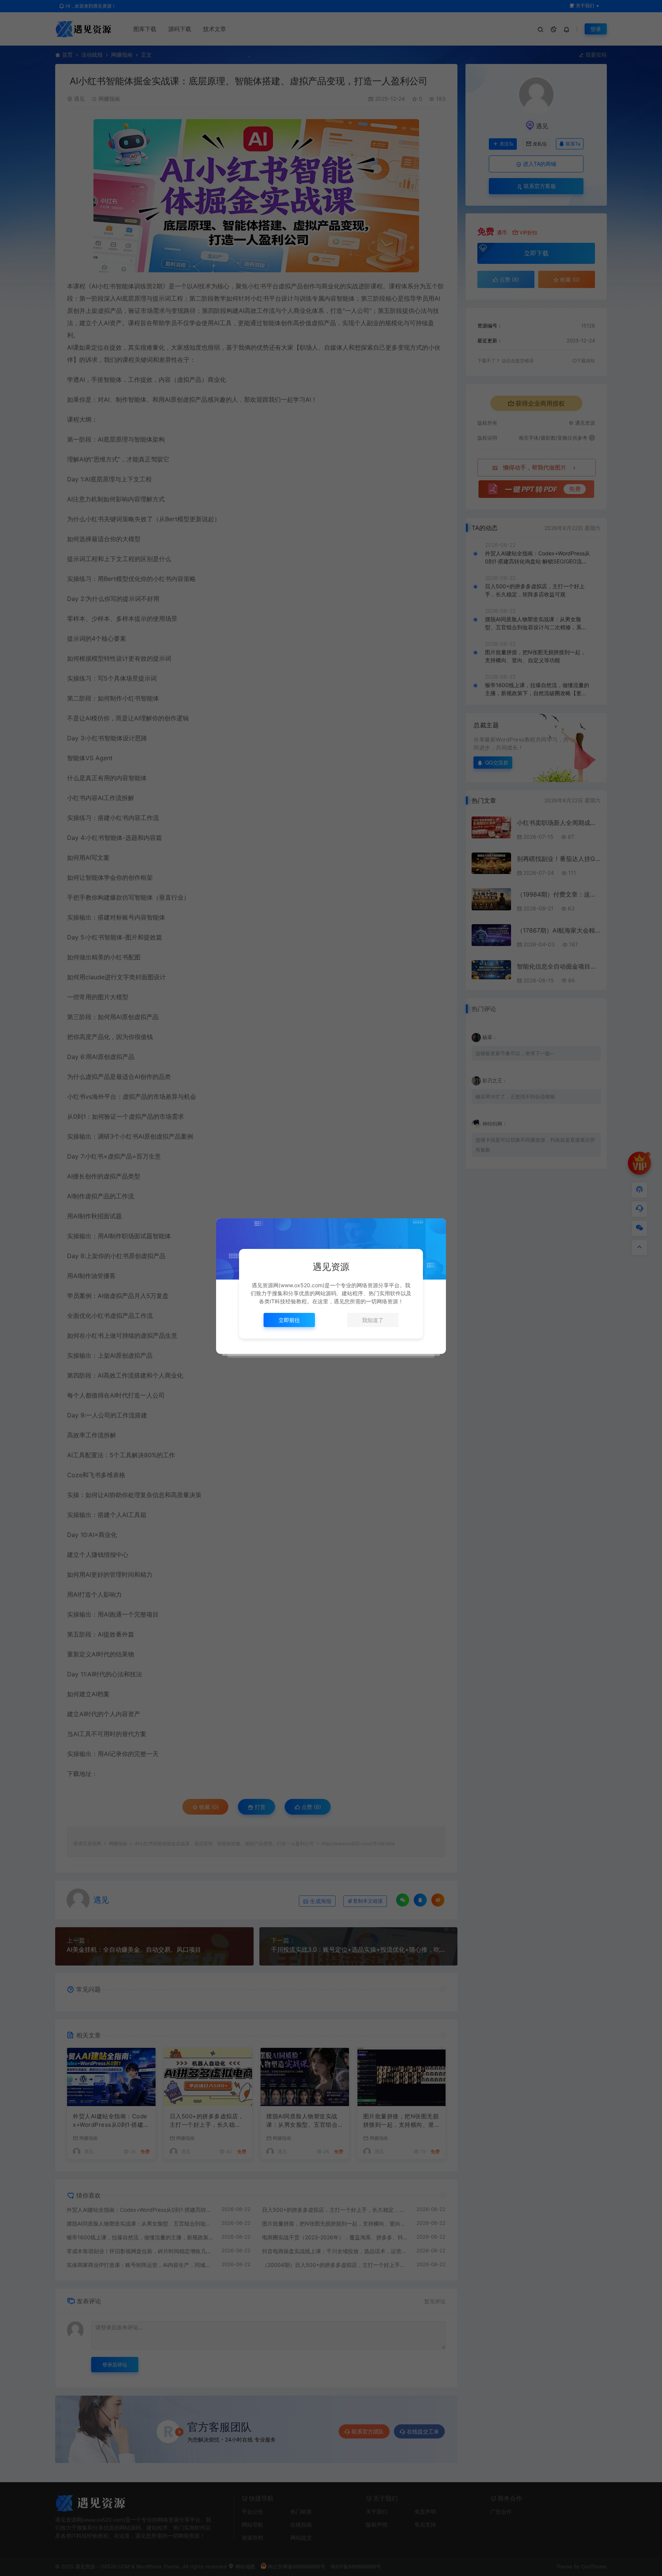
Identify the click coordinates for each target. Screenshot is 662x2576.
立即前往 (289, 1320)
